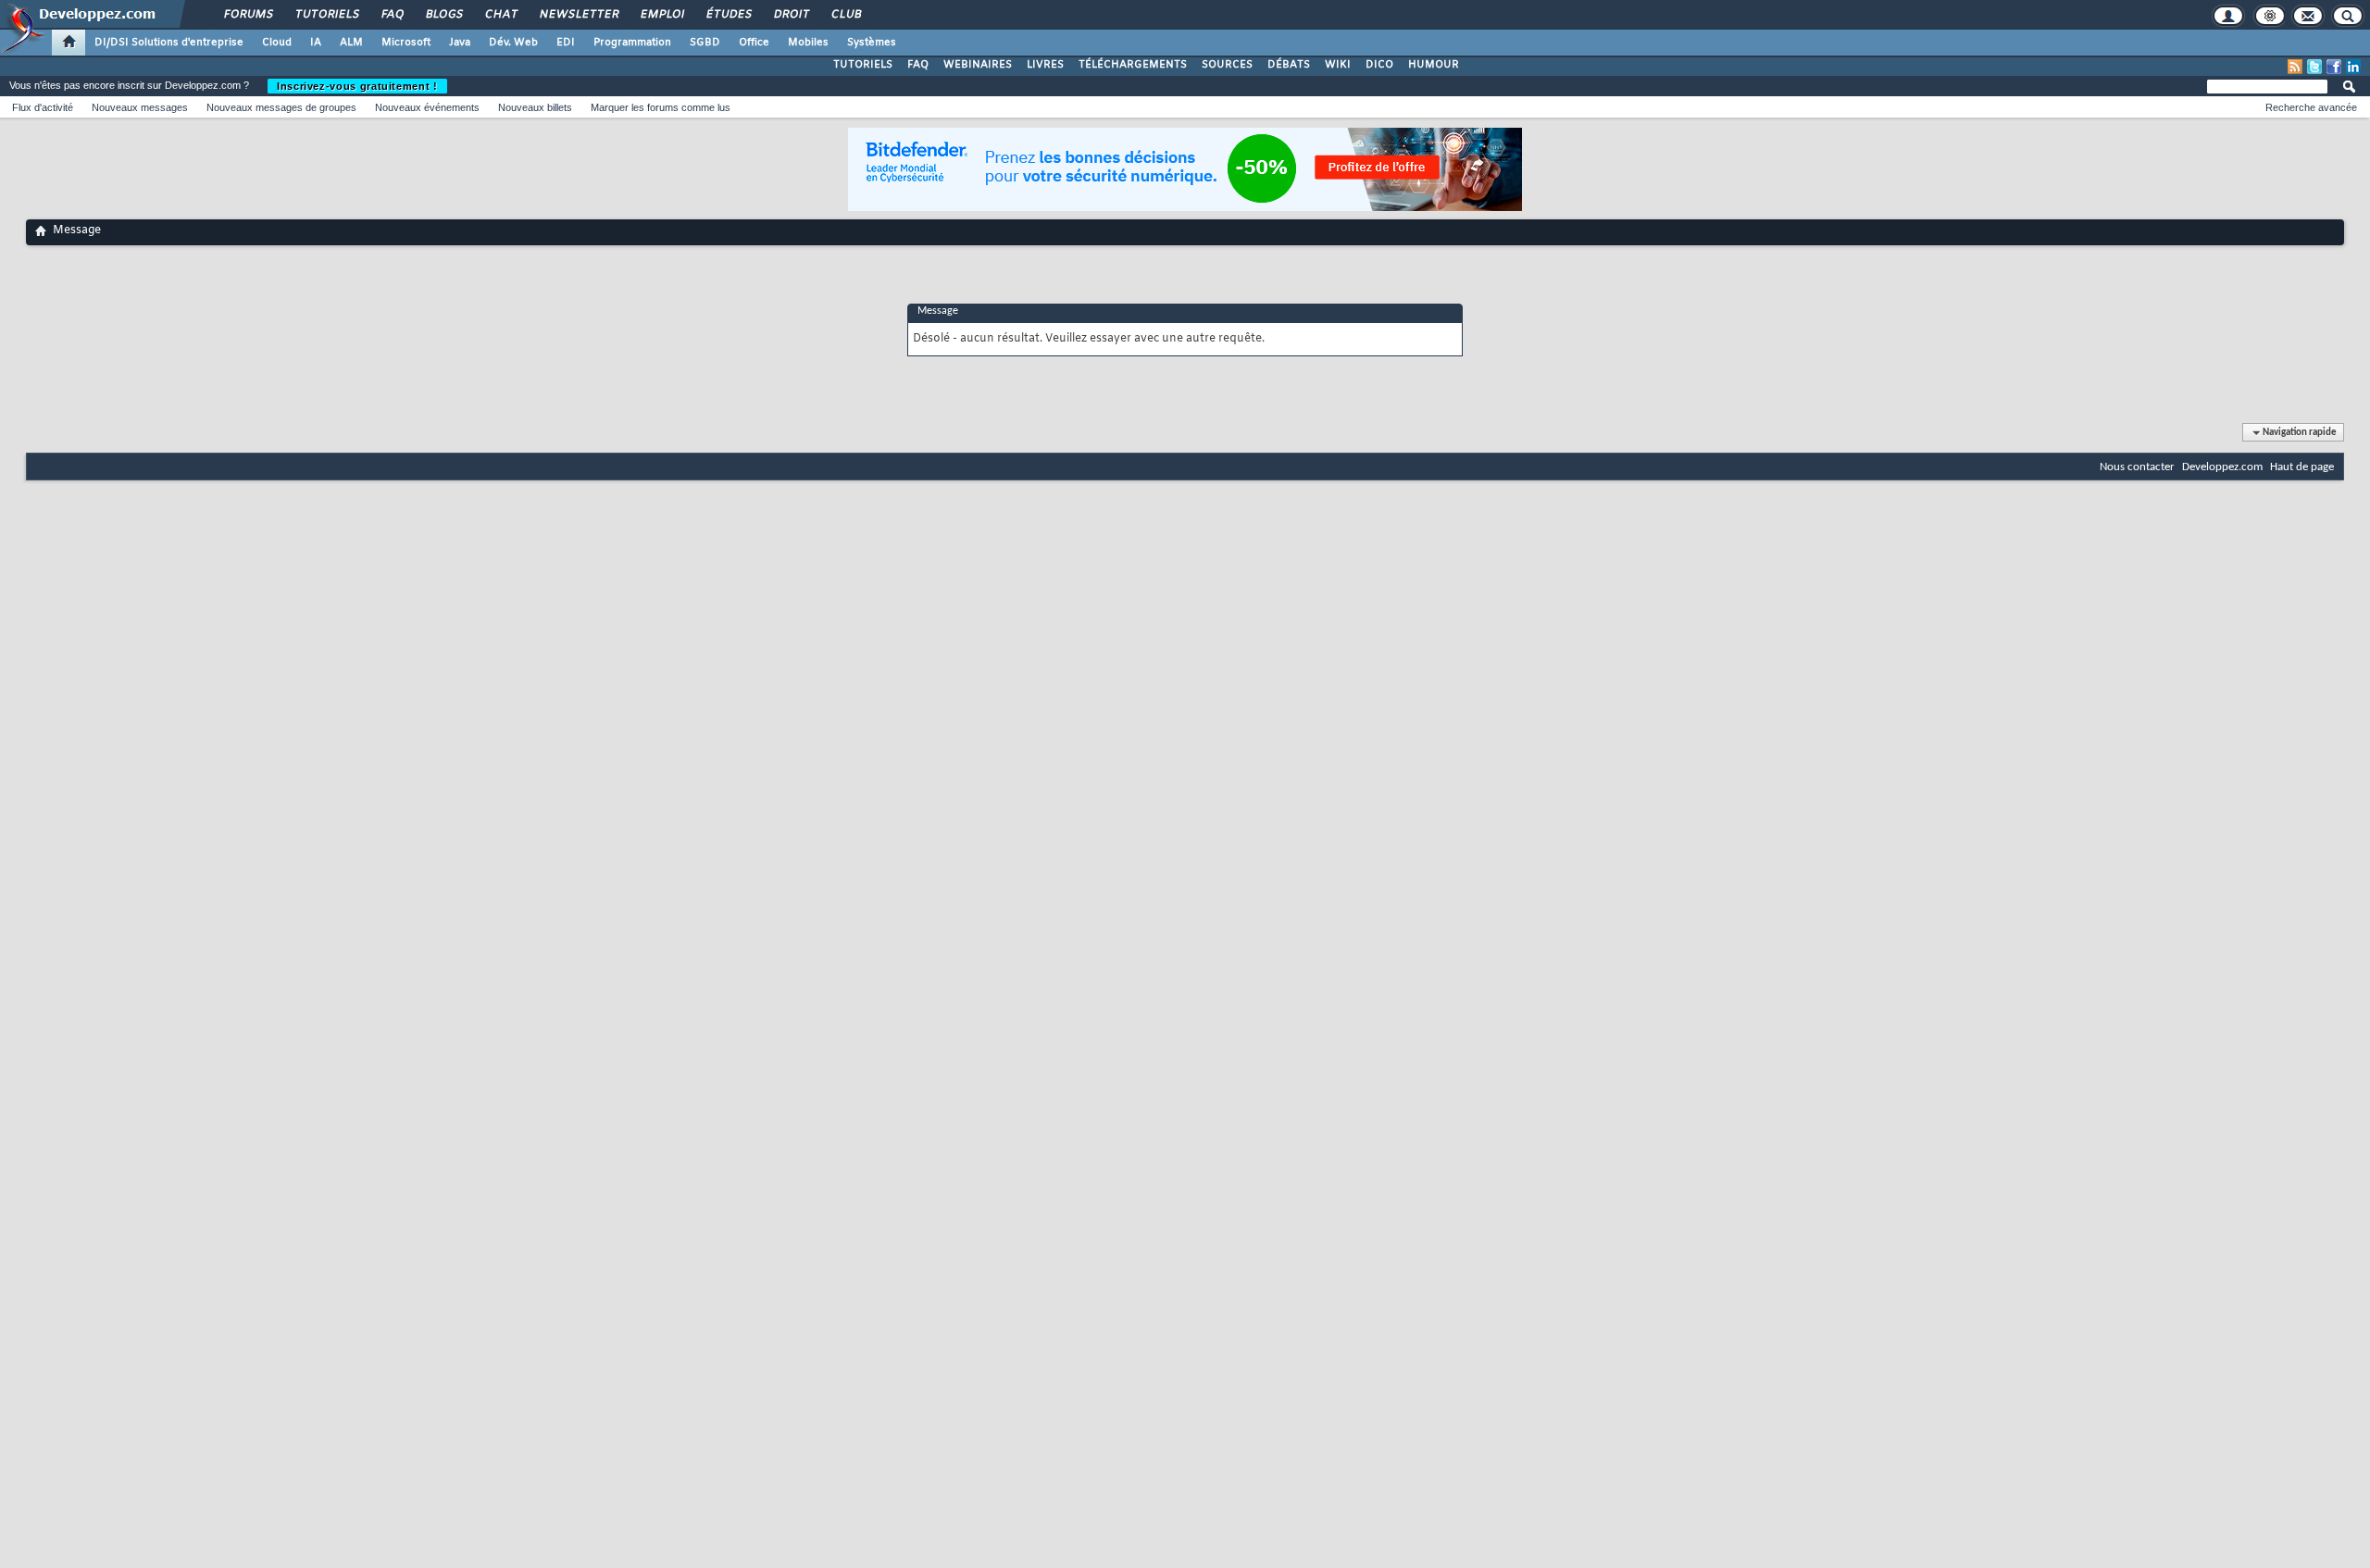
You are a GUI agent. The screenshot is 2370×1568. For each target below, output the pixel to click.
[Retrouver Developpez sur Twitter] (2314, 67)
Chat (500, 15)
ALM (351, 43)
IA (316, 43)
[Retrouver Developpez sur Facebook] (2334, 67)
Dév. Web (513, 43)
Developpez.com (2222, 467)
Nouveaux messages (140, 107)
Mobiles (808, 43)
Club (845, 15)
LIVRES (1045, 65)
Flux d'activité (43, 107)
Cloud (277, 43)
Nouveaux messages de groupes (281, 107)
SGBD (705, 43)
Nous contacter (2137, 467)
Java (460, 43)
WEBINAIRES (978, 65)
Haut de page (2302, 467)
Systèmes (872, 43)
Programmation (632, 43)
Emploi (661, 15)
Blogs (443, 15)
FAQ (392, 15)
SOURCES (1227, 65)
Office (754, 43)
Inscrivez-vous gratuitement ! (357, 86)
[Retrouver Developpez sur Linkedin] (2353, 67)
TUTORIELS (863, 65)
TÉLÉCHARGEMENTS (1133, 65)
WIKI (1338, 65)
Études (728, 15)
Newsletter (578, 15)
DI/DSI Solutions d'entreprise (169, 43)
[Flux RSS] (2295, 67)
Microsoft (406, 43)
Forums (248, 15)
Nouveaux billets (535, 107)
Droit (791, 15)
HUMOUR (1434, 65)
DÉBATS (1289, 65)
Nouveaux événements (427, 107)
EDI (566, 43)
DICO (1379, 65)
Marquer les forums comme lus (661, 107)
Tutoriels (326, 15)
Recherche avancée (2311, 107)
